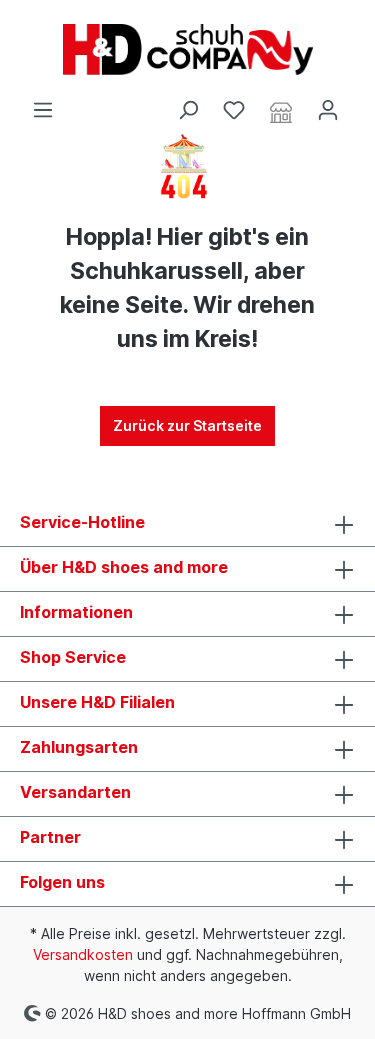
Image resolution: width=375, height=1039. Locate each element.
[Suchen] (188, 110)
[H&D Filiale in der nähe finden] (281, 111)
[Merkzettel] (234, 110)
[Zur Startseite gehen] (187, 49)
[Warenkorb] (363, 103)
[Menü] (43, 110)
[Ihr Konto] (328, 110)
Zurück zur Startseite (187, 425)
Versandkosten (83, 954)
